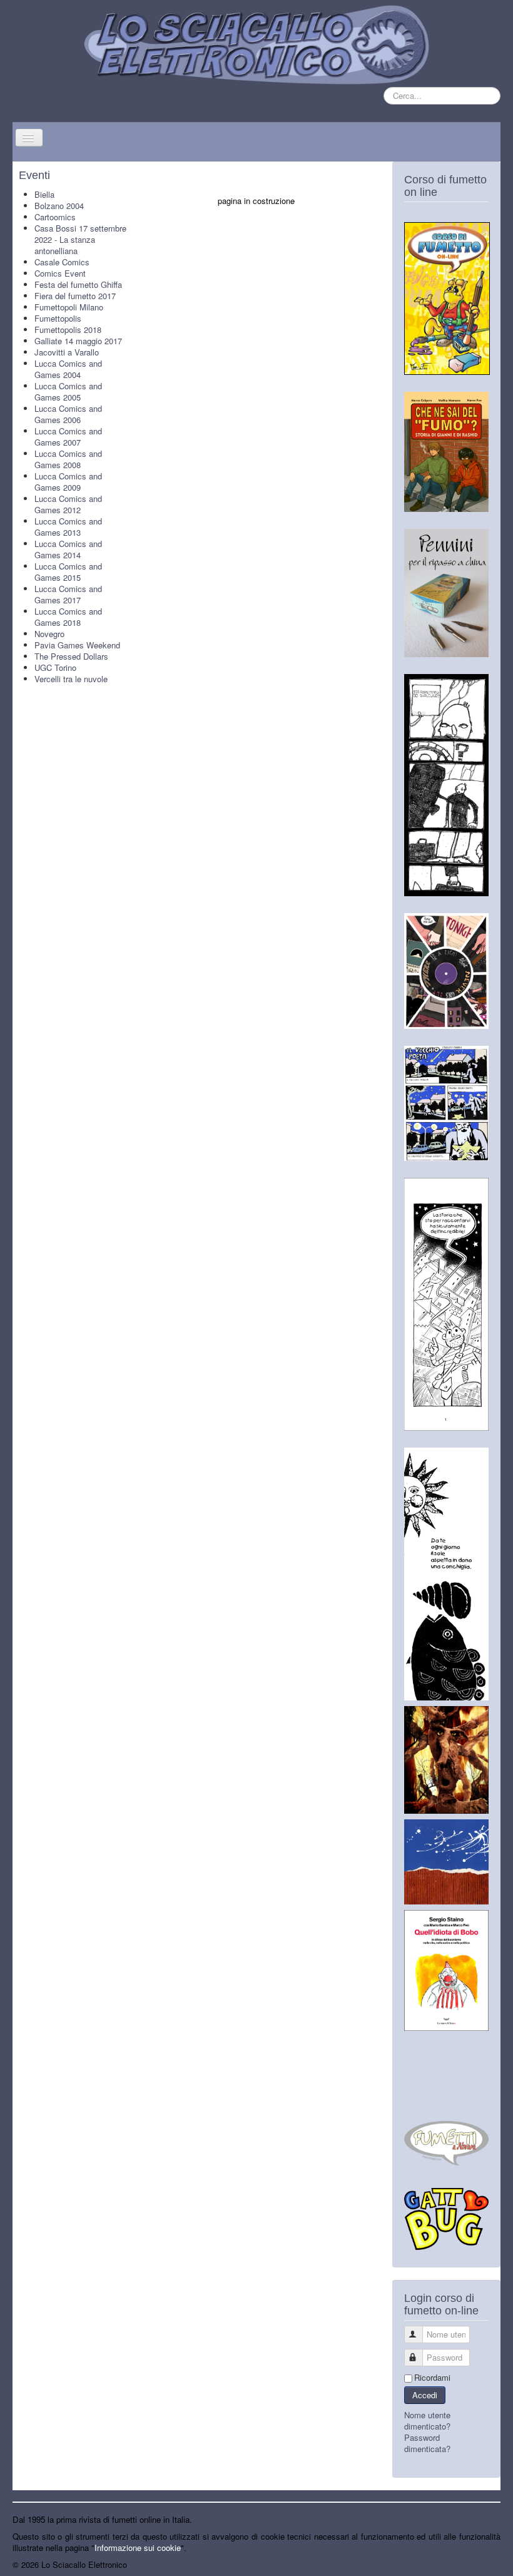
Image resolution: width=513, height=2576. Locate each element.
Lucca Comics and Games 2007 (68, 437)
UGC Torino (55, 667)
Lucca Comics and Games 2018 (68, 617)
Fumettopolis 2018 (68, 330)
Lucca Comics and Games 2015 (68, 572)
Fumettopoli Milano (69, 307)
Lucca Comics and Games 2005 (68, 391)
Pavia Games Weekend (77, 645)
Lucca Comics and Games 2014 (68, 549)
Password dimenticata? (427, 2443)
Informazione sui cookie (138, 2548)
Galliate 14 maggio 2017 (78, 341)
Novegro (49, 634)
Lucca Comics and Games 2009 (68, 482)
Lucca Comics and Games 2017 (68, 594)
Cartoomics (55, 217)
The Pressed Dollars (71, 656)
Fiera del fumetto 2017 (75, 296)
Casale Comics (62, 262)
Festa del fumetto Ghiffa (78, 284)
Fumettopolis (58, 318)
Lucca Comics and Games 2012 (68, 504)
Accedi (425, 2395)
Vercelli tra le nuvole (71, 679)
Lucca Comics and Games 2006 (68, 414)
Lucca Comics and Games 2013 (68, 527)
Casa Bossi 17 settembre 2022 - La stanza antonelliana (80, 239)
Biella (44, 194)
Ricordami (432, 2378)
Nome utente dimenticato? (427, 2420)
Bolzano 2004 (59, 206)
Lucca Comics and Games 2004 (68, 369)
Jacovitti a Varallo (67, 352)
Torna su (485, 2564)
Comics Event (60, 273)
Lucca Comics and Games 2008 (68, 459)
